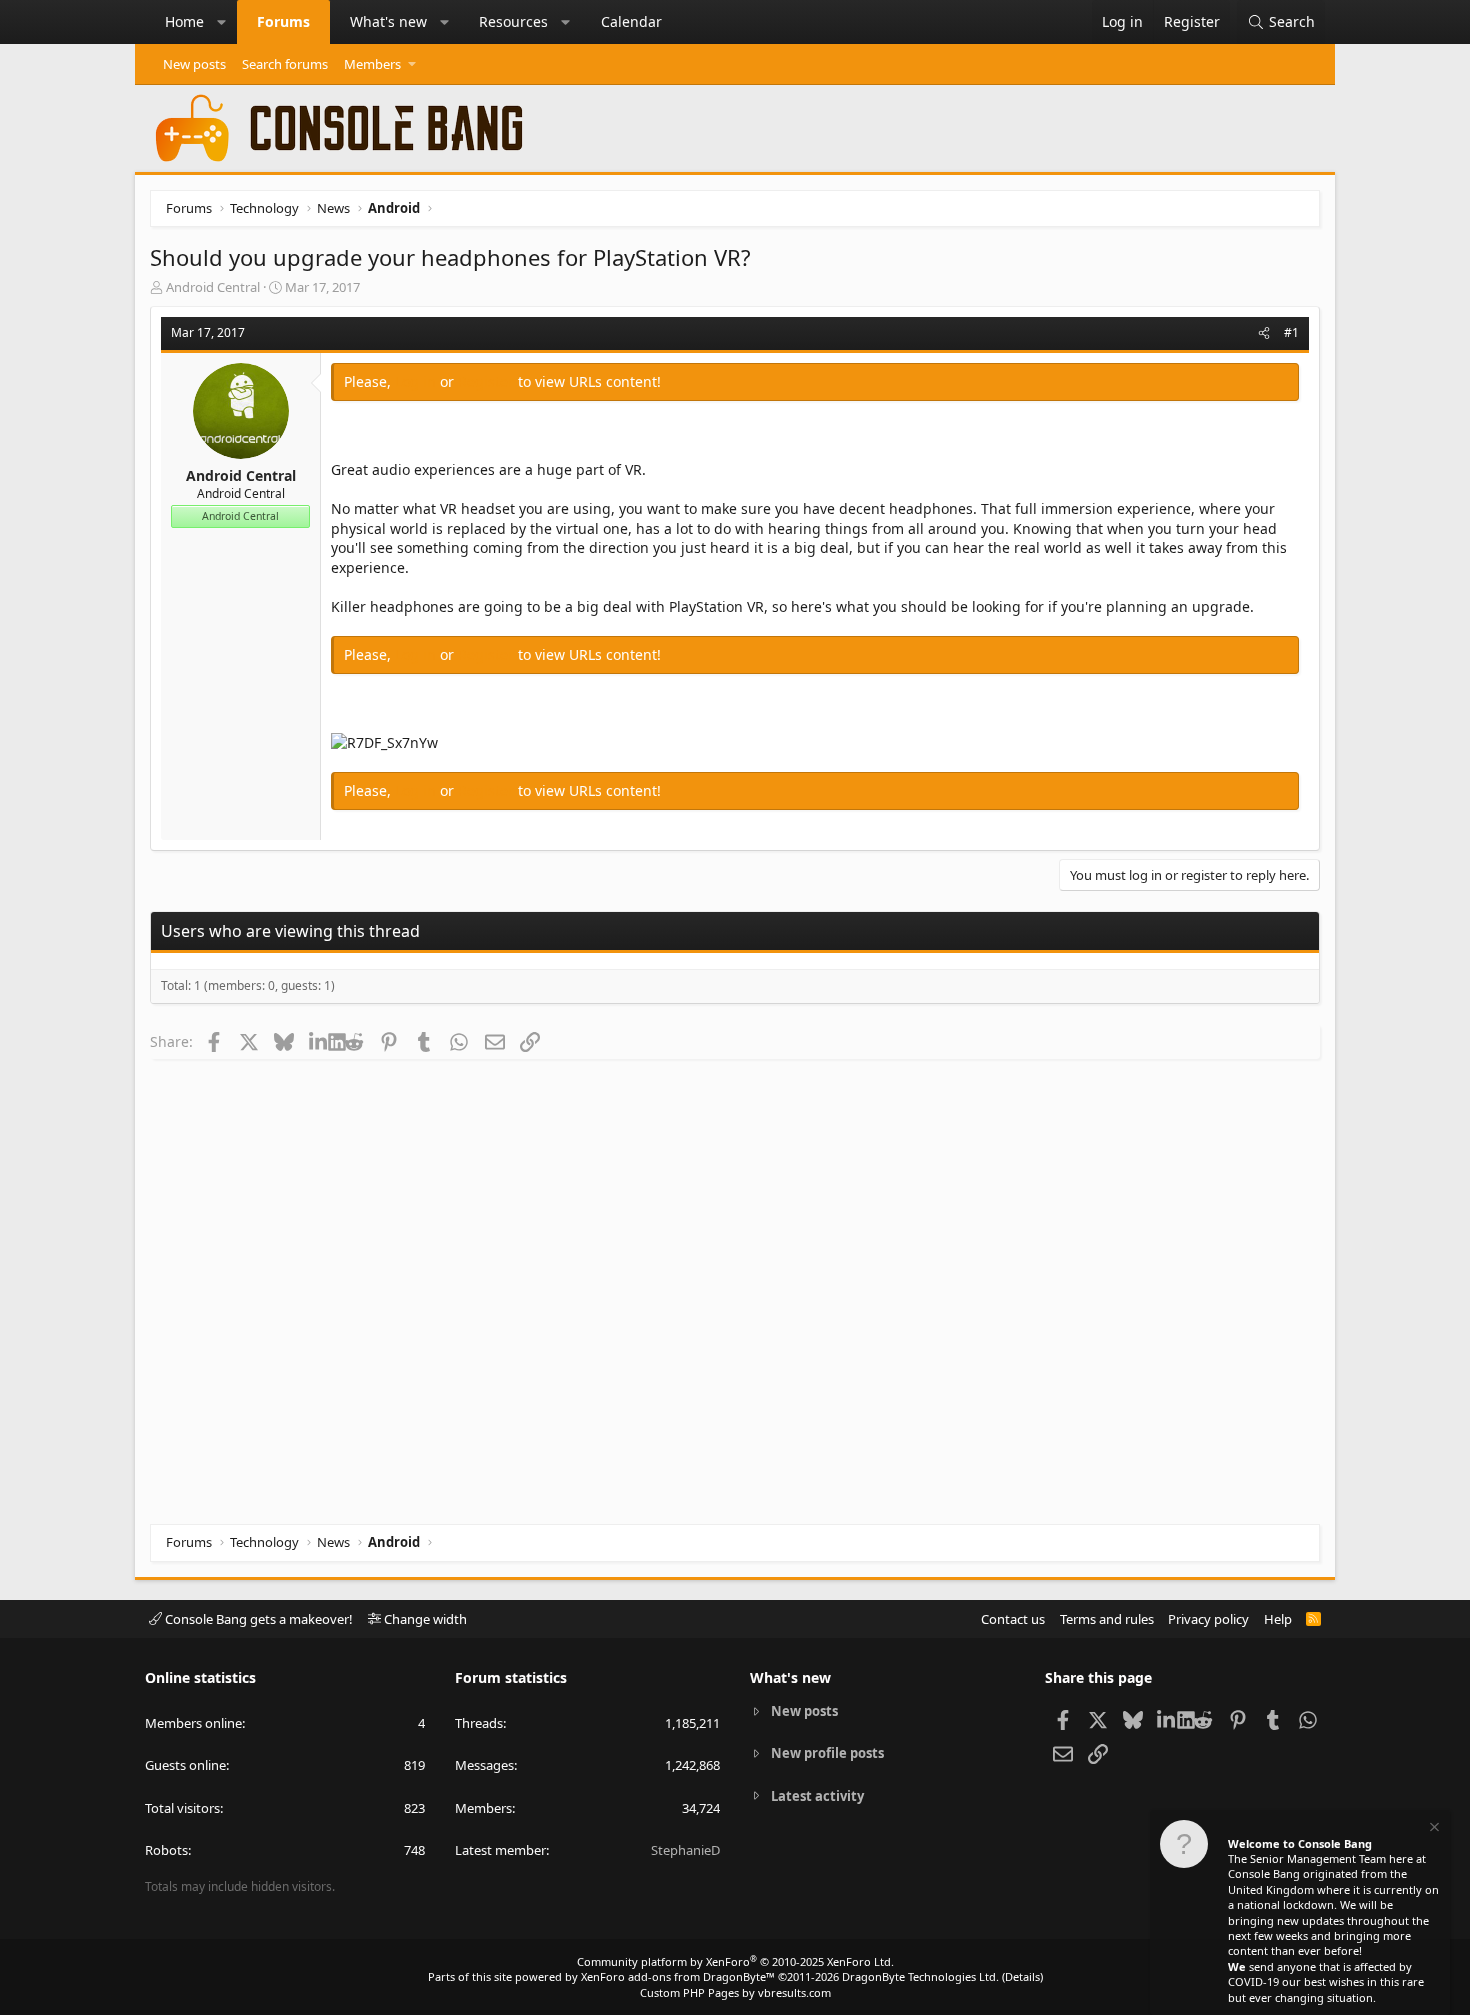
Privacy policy (1208, 1619)
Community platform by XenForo (735, 1961)
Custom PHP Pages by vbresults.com (735, 1992)
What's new (388, 21)
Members (372, 64)
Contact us (1013, 1619)
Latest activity (817, 1796)
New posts (194, 64)
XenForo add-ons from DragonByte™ (678, 1976)
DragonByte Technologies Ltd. (920, 1976)
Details (1022, 1976)
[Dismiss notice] (1433, 1829)
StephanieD (685, 1850)
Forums (283, 21)
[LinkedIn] (318, 1041)
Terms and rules (1107, 1619)
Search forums (285, 64)
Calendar (631, 21)
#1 (1291, 332)
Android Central (213, 287)
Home (184, 21)
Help (1278, 1619)
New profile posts (827, 1753)
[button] (222, 22)
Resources (513, 21)
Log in (417, 381)
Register (488, 381)
